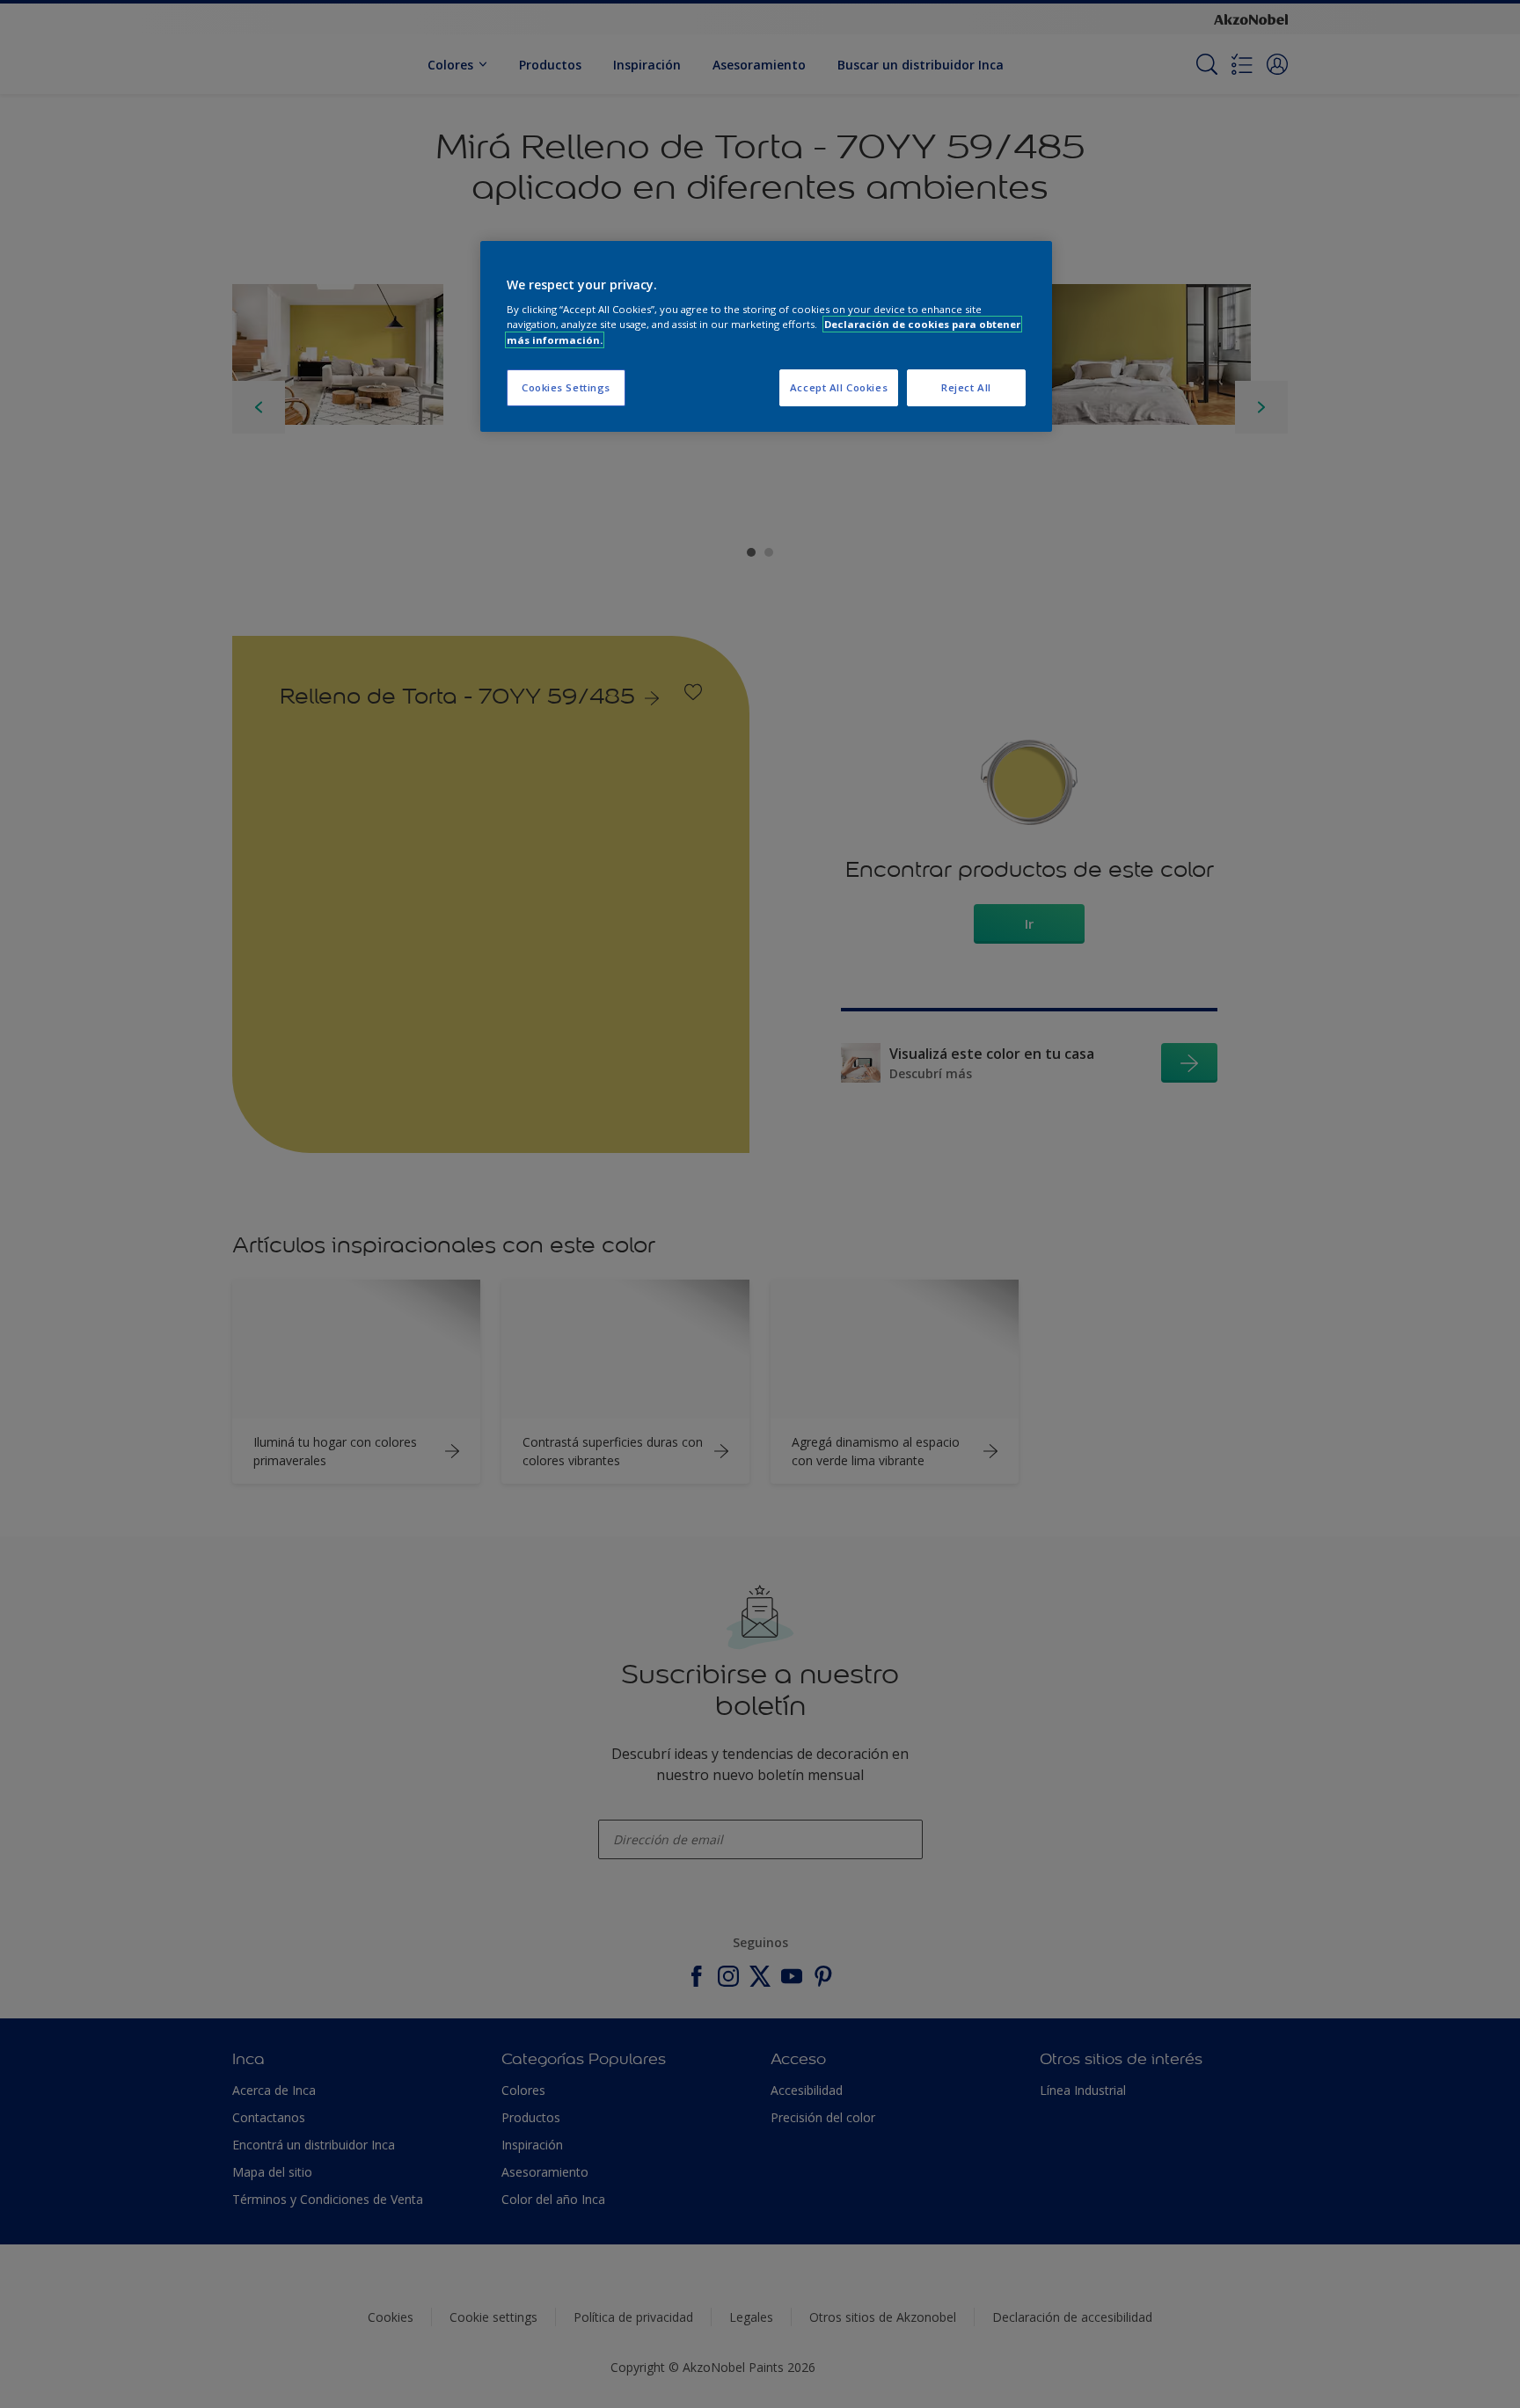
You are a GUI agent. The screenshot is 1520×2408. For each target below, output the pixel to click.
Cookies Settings (566, 387)
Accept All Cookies (839, 387)
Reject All (966, 387)
